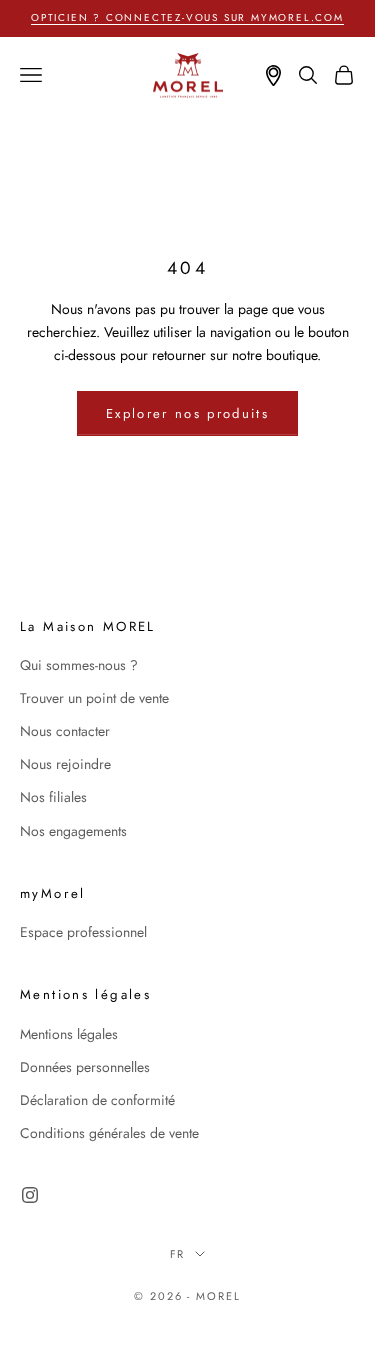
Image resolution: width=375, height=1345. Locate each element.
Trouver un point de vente (94, 698)
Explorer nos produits (187, 413)
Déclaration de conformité (97, 1100)
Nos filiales (53, 797)
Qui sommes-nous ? (79, 665)
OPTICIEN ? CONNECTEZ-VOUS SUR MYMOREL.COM (187, 17)
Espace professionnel (83, 932)
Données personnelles (85, 1067)
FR (178, 1254)
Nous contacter (65, 731)
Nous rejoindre (65, 764)
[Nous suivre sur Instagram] (30, 1195)
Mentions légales (69, 1034)
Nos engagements (73, 831)
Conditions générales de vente (109, 1133)
